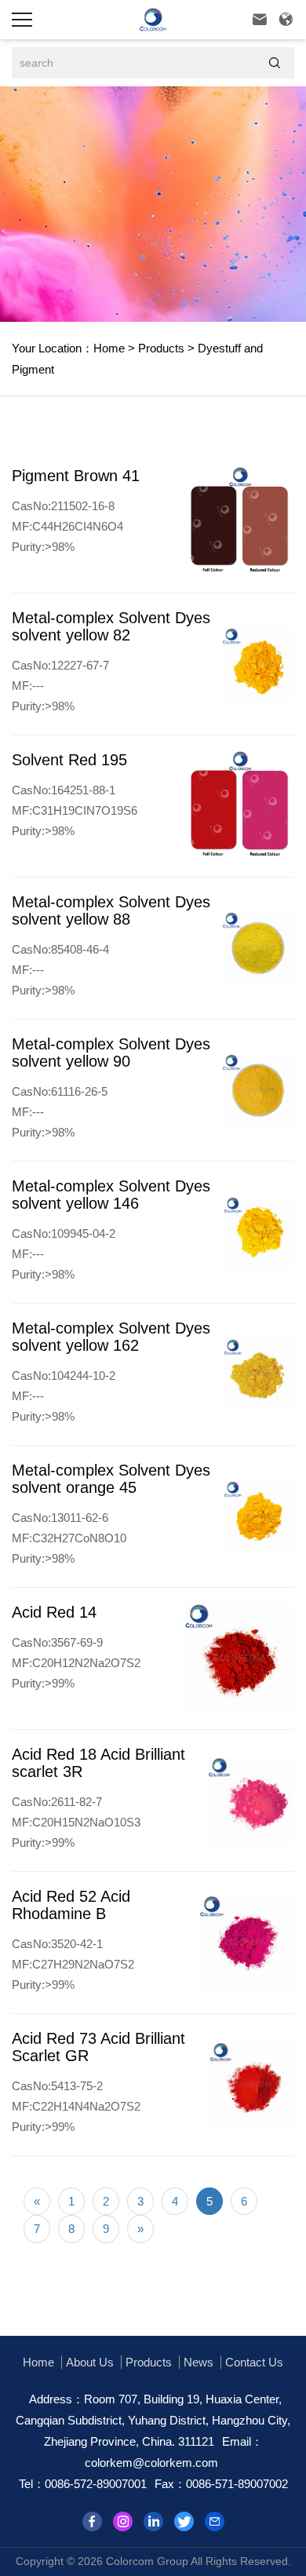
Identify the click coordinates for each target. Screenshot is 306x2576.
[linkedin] (153, 2521)
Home (109, 348)
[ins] (123, 2521)
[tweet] (184, 2521)
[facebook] (92, 2521)
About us (90, 2362)
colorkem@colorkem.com (151, 2463)
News (199, 2362)
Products (160, 348)
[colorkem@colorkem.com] (215, 2521)
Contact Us (254, 2362)
